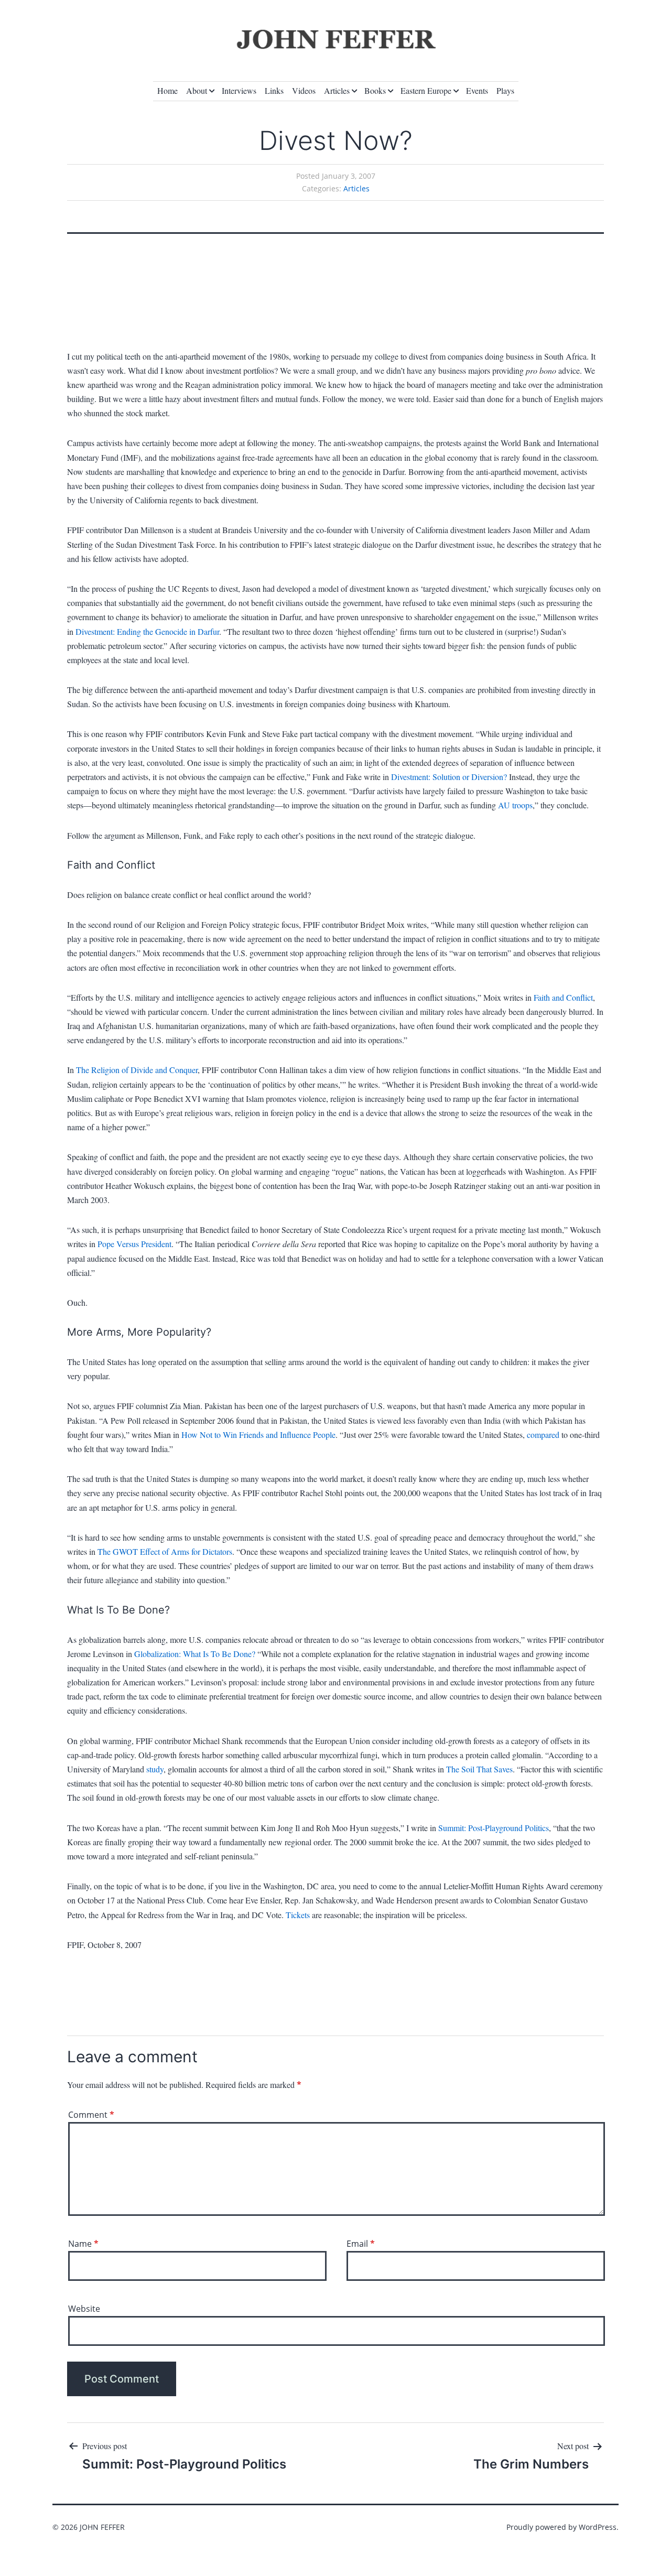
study (155, 1769)
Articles (337, 90)
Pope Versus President (134, 1244)
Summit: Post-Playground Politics (494, 1828)
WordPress (598, 2527)
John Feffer (102, 2527)
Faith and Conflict (563, 997)
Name (83, 2244)
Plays (505, 90)
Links (274, 90)
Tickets (298, 1915)
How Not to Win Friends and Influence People (258, 1435)
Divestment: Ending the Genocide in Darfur (147, 631)
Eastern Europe (426, 90)
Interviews (239, 90)
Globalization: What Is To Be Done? (195, 1654)
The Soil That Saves (479, 1769)
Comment (91, 2115)
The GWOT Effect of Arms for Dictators (165, 1551)
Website (84, 2309)
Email (361, 2244)
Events (477, 90)
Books (375, 90)
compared (544, 1435)
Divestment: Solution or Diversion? (449, 777)
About (197, 90)
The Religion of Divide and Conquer (137, 1070)
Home (167, 90)
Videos (304, 90)
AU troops (515, 805)
